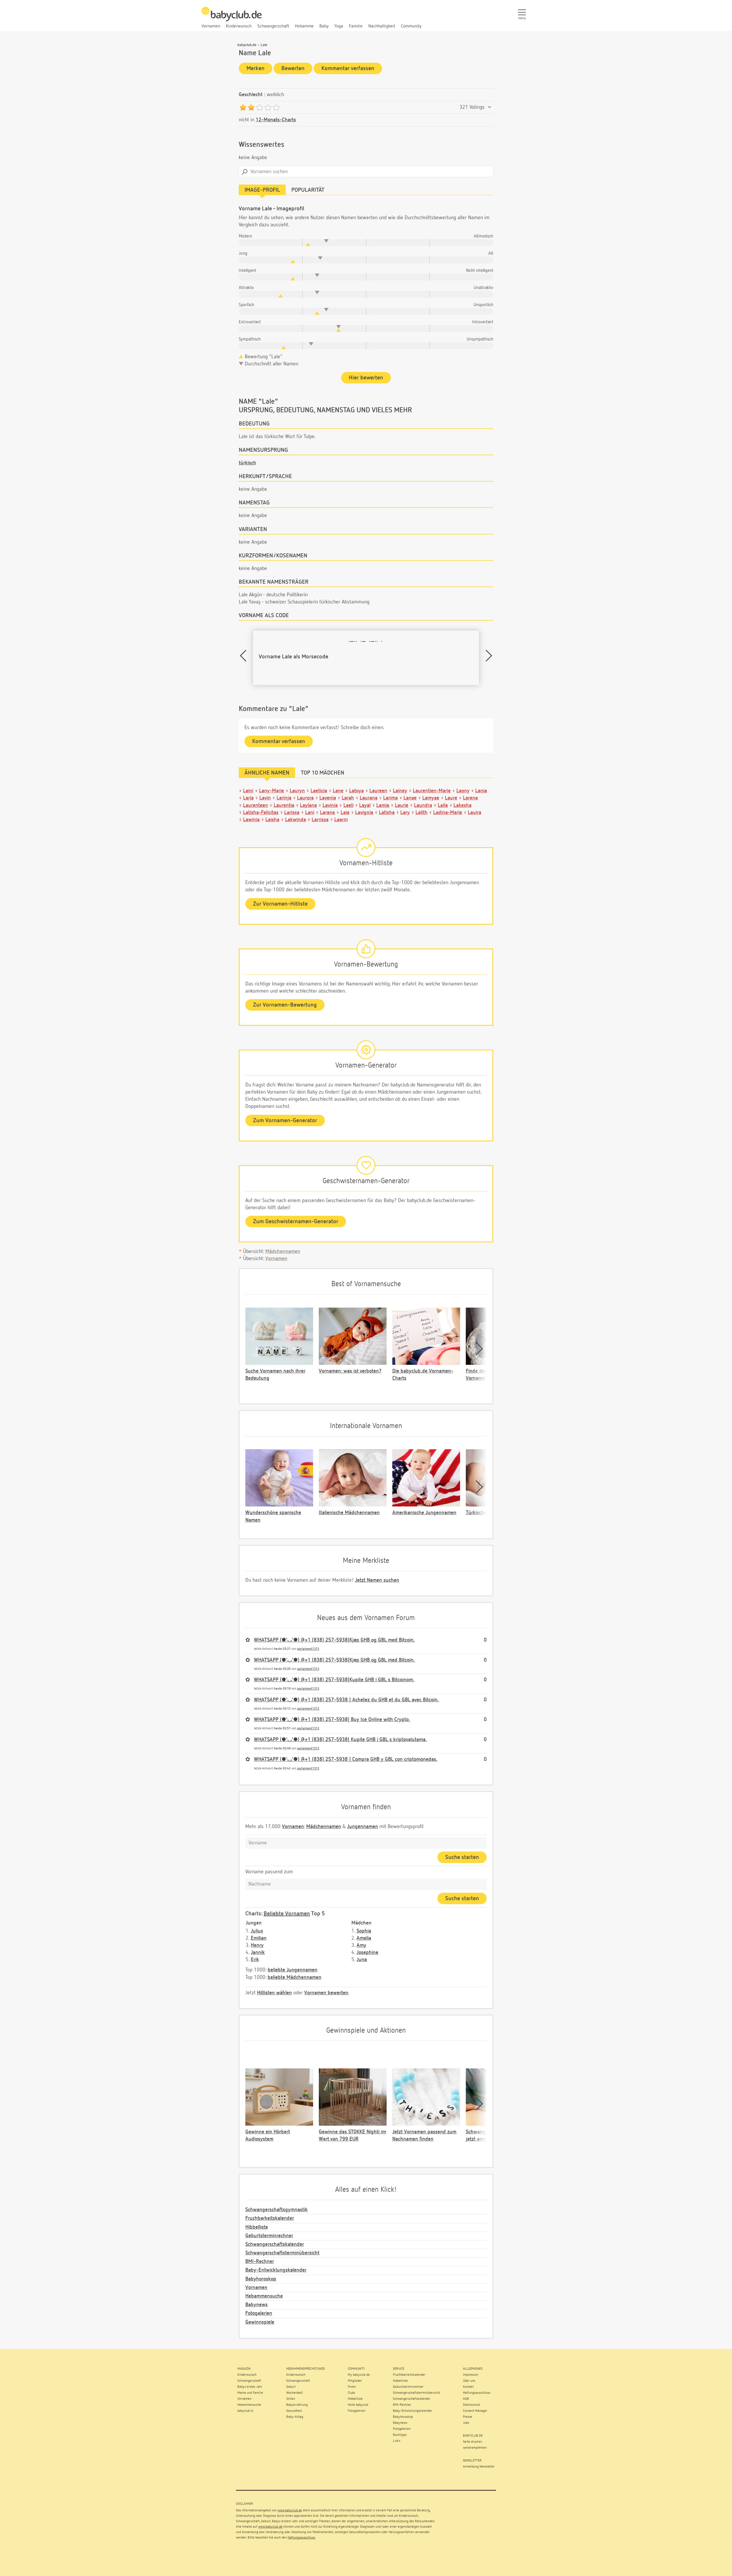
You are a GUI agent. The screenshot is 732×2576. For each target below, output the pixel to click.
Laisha (272, 820)
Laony (463, 791)
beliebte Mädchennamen (295, 1977)
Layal (365, 805)
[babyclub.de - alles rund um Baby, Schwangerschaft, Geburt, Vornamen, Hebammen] (232, 17)
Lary (405, 813)
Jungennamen (363, 1827)
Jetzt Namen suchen (377, 1580)
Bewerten (293, 68)
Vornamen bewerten (326, 1993)
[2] (251, 107)
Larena (470, 798)
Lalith (421, 813)
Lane (338, 791)
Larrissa (320, 820)
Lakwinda (296, 820)
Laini (248, 791)
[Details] (490, 107)
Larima (390, 798)
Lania (481, 791)
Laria (248, 798)
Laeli (348, 805)
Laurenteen (255, 805)
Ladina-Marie (448, 813)
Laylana (308, 805)
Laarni (341, 820)
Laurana (369, 798)
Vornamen (276, 1259)
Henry (257, 1945)
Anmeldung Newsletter (479, 2467)
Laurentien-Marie (432, 791)
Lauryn (297, 791)
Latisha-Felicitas (261, 813)
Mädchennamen (283, 1252)
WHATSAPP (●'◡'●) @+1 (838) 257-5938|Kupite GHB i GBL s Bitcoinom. (334, 1680)
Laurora (305, 798)
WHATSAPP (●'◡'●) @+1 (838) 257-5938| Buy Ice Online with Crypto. (332, 1720)
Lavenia (328, 798)
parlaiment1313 (308, 1649)
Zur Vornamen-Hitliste (280, 904)
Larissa (292, 813)
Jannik (258, 1953)
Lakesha (463, 805)
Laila (443, 805)
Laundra (423, 805)
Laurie (402, 805)
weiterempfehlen (475, 2448)
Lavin (265, 798)
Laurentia (284, 805)
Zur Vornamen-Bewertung (285, 1005)
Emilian (259, 1938)
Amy (361, 1945)
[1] (243, 107)
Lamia (383, 805)
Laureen (378, 791)
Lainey (400, 791)
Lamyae (431, 798)
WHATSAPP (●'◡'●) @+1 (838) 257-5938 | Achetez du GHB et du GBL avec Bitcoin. (346, 1700)
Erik (255, 1960)
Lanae (410, 798)
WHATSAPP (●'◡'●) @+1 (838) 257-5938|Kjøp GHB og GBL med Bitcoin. (334, 1640)
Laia (345, 813)
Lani (310, 813)
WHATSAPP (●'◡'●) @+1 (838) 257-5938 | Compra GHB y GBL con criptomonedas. (346, 1759)
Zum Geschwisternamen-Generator (296, 1221)
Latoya (356, 791)
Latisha (387, 813)
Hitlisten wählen (274, 1993)
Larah (348, 798)
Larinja (284, 798)
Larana (327, 813)
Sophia (364, 1931)
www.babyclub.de (290, 2510)
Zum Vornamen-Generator (285, 1120)
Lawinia (251, 820)
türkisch (247, 463)
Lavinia (330, 805)
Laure (451, 798)
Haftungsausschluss (301, 2538)
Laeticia (319, 791)
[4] (268, 107)
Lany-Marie (271, 791)
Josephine (367, 1953)
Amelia (364, 1938)
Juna (362, 1960)
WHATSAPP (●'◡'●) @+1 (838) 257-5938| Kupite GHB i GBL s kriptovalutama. (340, 1740)
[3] (259, 107)
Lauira (475, 813)
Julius (257, 1931)
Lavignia (364, 813)
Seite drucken (473, 2442)
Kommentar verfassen (348, 68)
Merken (255, 68)
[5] (276, 107)
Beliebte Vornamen (287, 1914)
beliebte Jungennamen (293, 1970)
